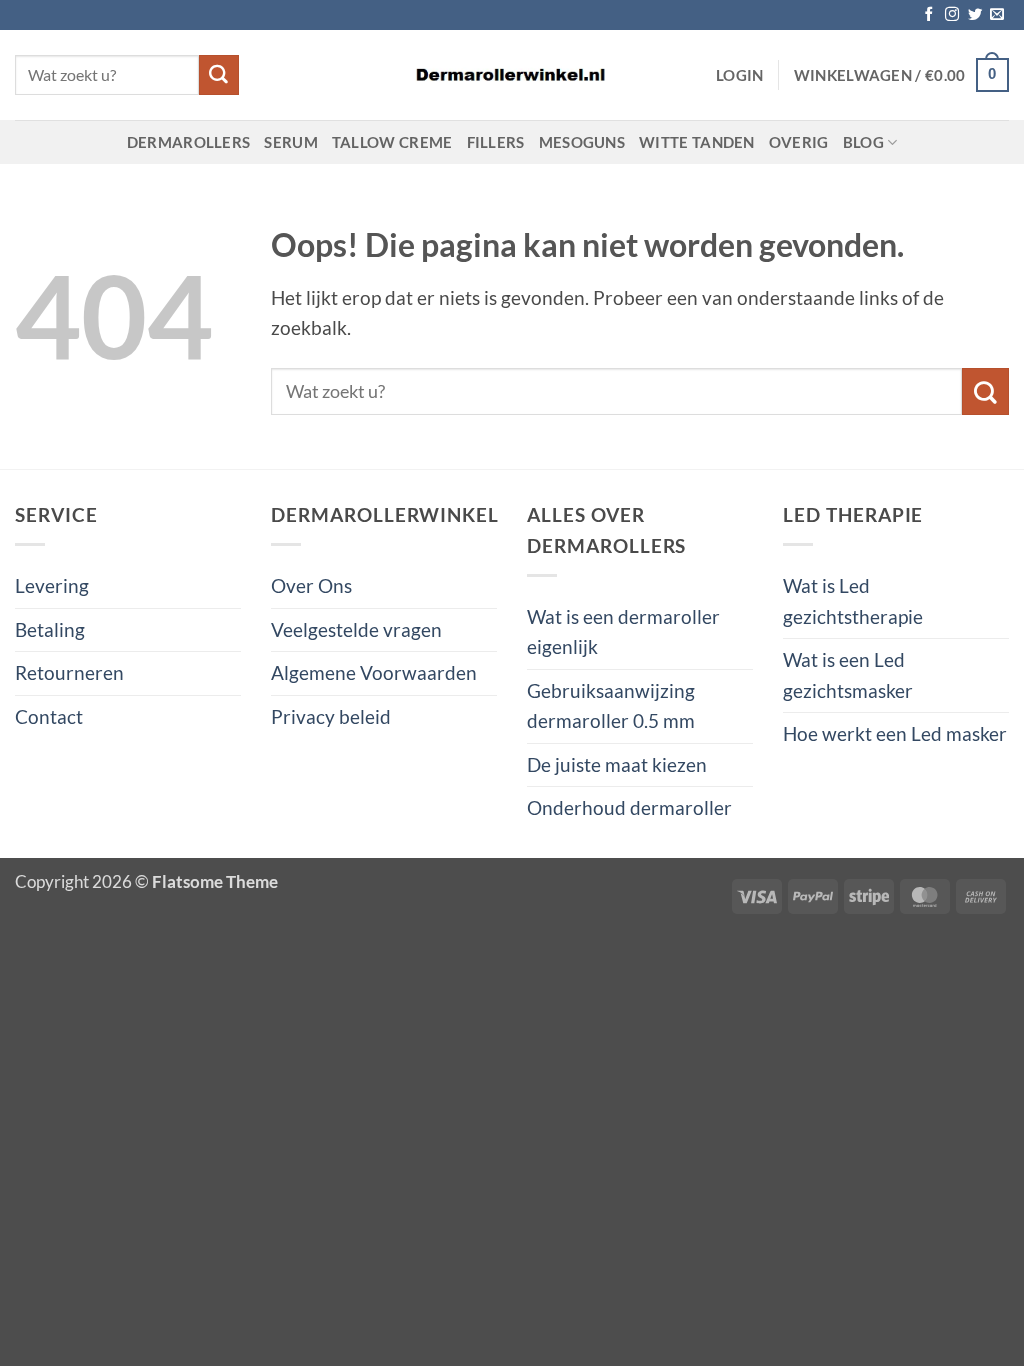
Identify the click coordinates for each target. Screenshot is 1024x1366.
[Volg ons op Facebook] (929, 15)
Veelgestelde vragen (356, 629)
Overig (799, 142)
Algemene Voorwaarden (374, 672)
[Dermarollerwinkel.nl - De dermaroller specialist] (512, 75)
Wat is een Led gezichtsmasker (848, 674)
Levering (52, 585)
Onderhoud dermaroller (629, 807)
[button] (740, 75)
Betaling (50, 629)
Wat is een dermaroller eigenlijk (623, 631)
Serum (291, 142)
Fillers (496, 142)
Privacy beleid (331, 716)
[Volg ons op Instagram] (952, 15)
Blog (863, 142)
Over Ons (311, 585)
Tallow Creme (392, 142)
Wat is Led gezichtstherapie (853, 600)
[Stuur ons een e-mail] (997, 15)
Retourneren (69, 672)
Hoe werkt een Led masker (895, 733)
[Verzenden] (219, 75)
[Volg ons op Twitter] (975, 15)
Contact (49, 716)
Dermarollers (189, 142)
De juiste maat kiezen (617, 764)
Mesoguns (582, 142)
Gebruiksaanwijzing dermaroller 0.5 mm (611, 705)
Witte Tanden (697, 142)
